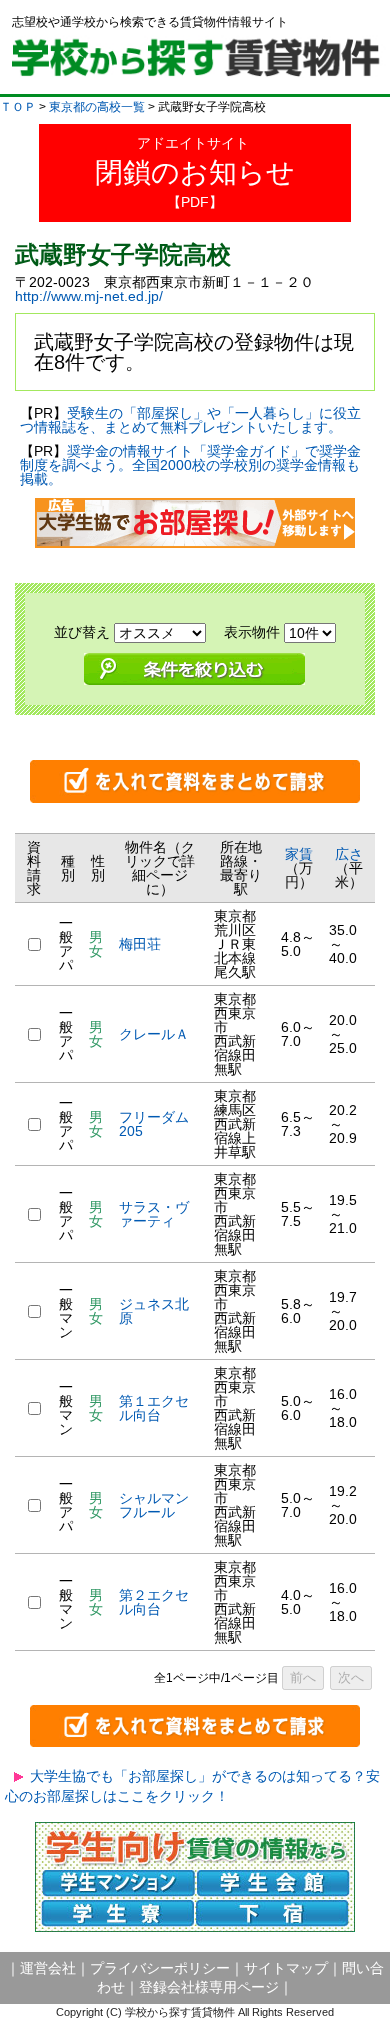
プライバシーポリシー (160, 1968)
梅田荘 (140, 944)
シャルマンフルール (154, 1505)
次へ (351, 1677)
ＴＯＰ (18, 107)
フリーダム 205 (161, 1124)
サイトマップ (286, 1968)
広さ (349, 854)
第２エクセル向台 (154, 1602)
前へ (303, 1677)
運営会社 (48, 1968)
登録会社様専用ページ (209, 1987)
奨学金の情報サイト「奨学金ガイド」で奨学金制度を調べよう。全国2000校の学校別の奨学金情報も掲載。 (190, 465)
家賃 (299, 854)
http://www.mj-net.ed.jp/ (89, 296)
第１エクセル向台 (154, 1408)
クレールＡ (154, 1034)
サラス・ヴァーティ (154, 1214)
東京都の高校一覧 (97, 107)
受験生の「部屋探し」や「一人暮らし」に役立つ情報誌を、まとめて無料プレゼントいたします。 (190, 420)
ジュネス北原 (154, 1311)
